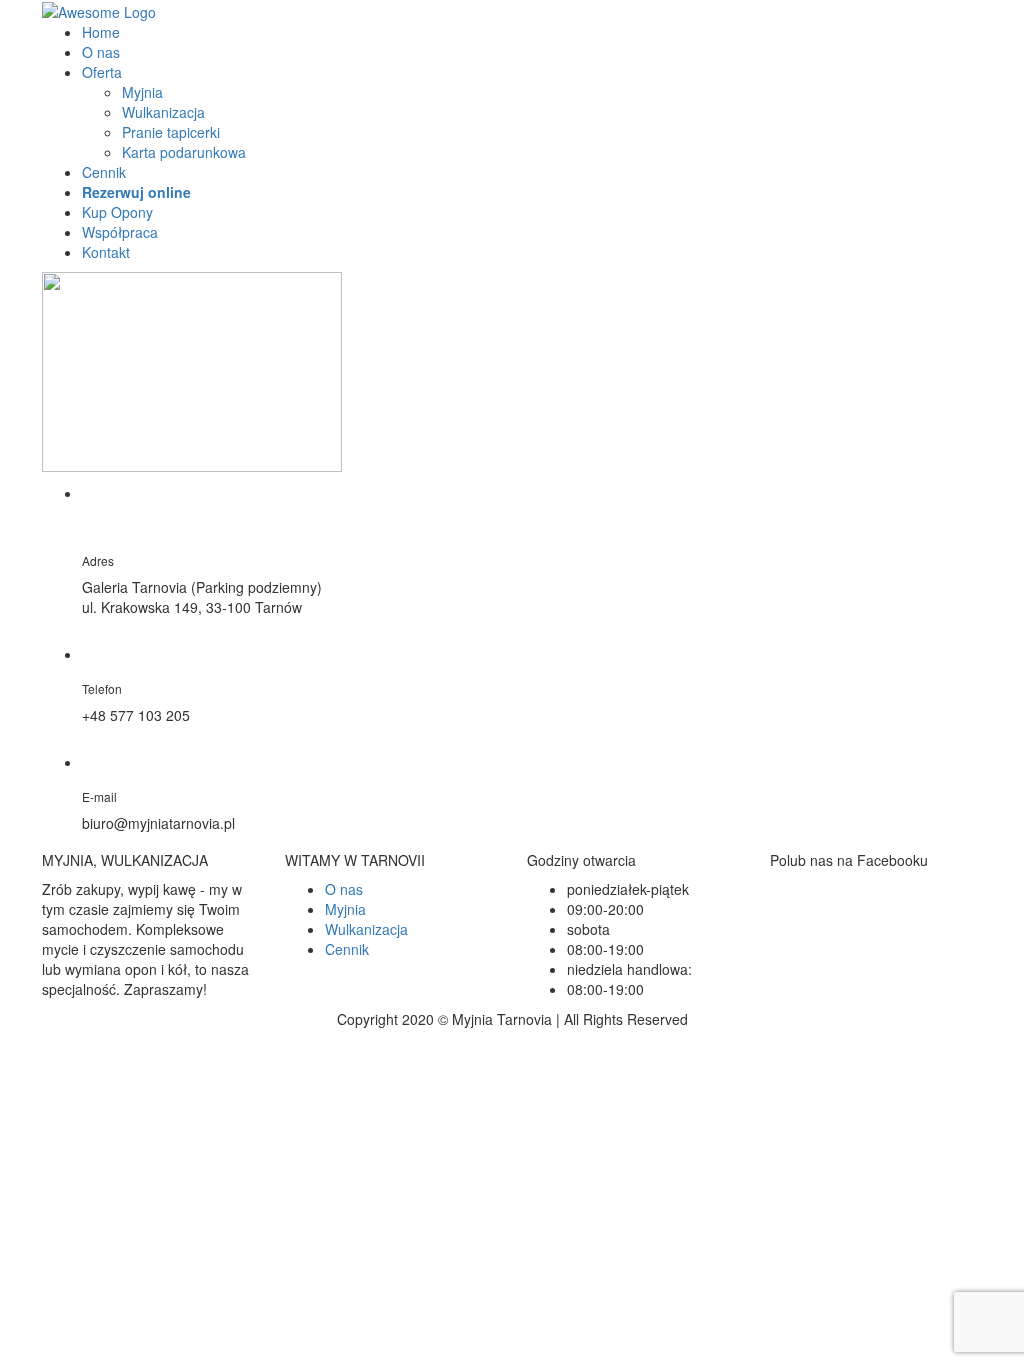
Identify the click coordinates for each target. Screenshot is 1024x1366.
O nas (101, 52)
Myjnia (142, 92)
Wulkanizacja (163, 112)
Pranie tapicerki (171, 132)
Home (101, 32)
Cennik (104, 172)
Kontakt (106, 252)
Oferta (102, 72)
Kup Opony (117, 212)
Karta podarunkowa (184, 152)
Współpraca (120, 232)
